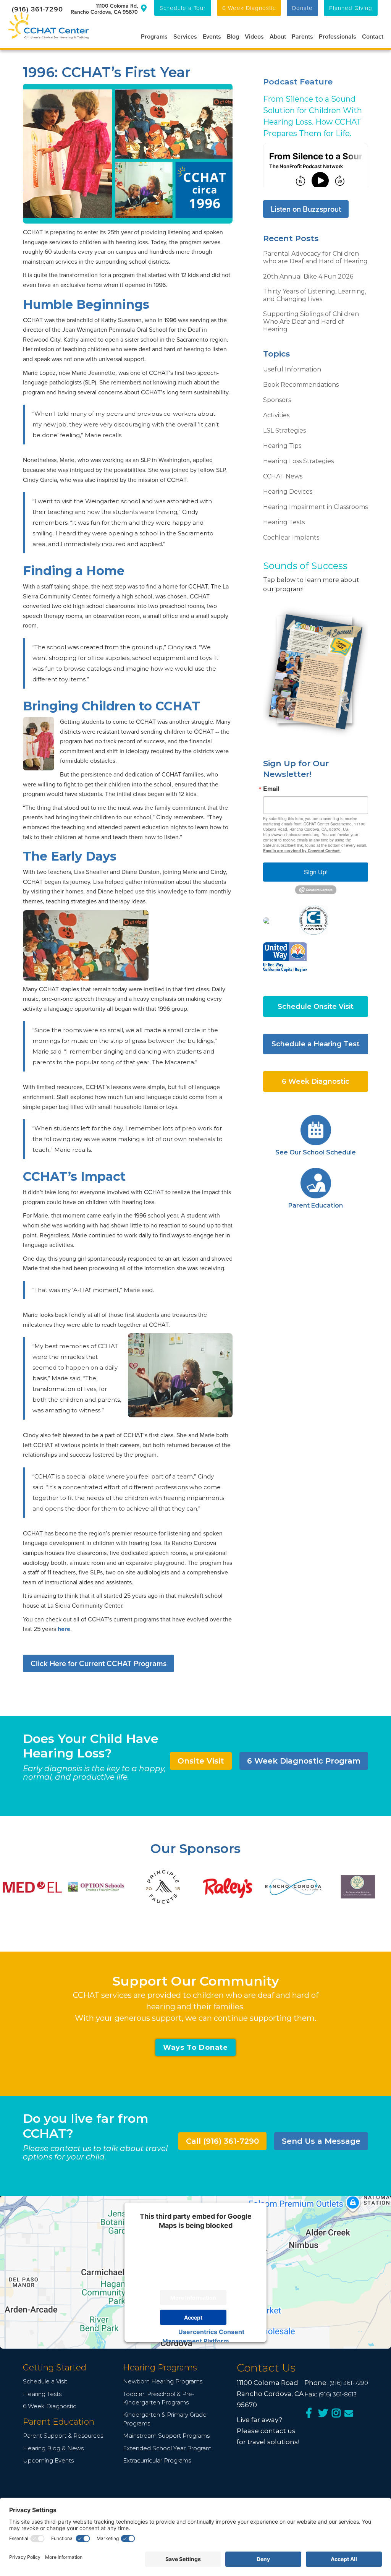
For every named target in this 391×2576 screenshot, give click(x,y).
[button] (151, 36)
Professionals (338, 36)
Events (212, 36)
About (278, 36)
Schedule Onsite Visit (316, 1007)
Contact (373, 36)
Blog (233, 36)
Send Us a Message (321, 2141)
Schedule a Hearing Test (316, 1044)
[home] (48, 26)
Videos (254, 36)
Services (185, 36)
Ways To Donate (195, 2048)
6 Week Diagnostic (316, 1081)
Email (271, 789)
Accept (193, 2317)
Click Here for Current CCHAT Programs (99, 1663)
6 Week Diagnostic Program (304, 1761)
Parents (302, 36)
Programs (154, 36)
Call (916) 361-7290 (222, 2141)
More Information (193, 2297)
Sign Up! (316, 872)
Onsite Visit (201, 1761)
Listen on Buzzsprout (306, 209)
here (64, 1629)
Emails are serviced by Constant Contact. (302, 851)
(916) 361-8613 (338, 2394)
